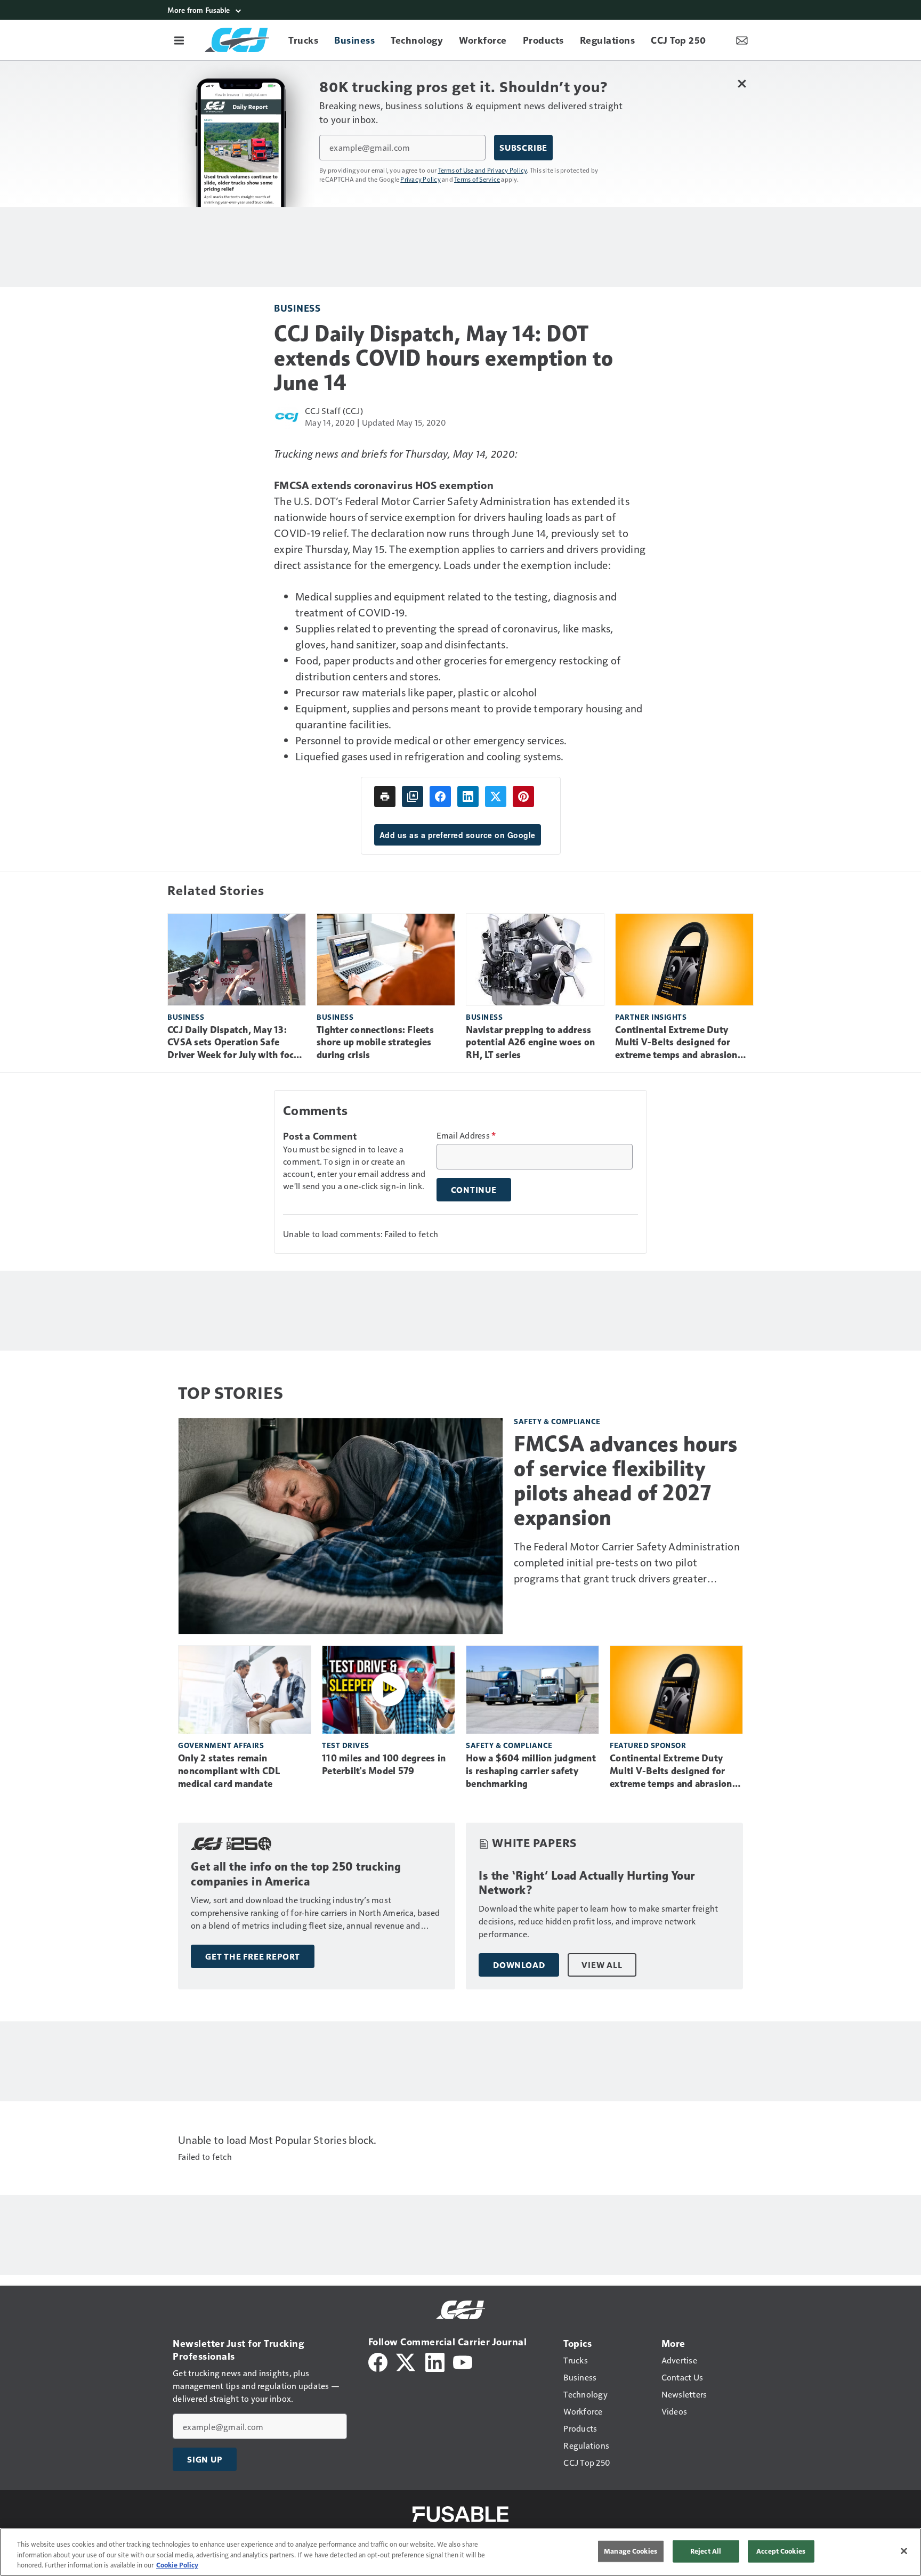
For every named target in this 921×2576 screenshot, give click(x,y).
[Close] (904, 2551)
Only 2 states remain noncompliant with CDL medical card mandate (229, 1771)
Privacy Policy (421, 179)
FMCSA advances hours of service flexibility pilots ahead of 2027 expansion (625, 1481)
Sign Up (205, 2459)
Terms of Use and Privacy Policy (483, 170)
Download (519, 1965)
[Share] (440, 797)
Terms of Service (477, 179)
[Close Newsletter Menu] (742, 83)
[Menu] (179, 40)
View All (602, 1965)
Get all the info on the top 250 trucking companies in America (296, 1874)
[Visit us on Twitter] (406, 2361)
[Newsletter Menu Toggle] (742, 40)
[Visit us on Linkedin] (435, 2361)
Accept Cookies (781, 2551)
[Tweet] (496, 797)
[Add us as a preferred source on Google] (413, 797)
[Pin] (523, 797)
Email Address (466, 1135)
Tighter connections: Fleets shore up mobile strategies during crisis (375, 1043)
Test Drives (346, 1745)
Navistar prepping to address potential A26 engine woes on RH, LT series (530, 1043)
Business (297, 308)
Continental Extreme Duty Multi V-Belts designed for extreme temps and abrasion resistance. (676, 1043)
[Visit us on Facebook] (378, 2361)
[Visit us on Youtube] (463, 2361)
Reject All (706, 2551)
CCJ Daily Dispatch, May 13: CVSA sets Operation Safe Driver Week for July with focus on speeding (236, 1043)
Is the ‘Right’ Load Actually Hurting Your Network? (587, 1883)
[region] (461, 2552)
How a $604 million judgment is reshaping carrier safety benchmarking (531, 1771)
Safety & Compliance (557, 1421)
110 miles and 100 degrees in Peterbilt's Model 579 (384, 1765)
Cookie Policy (177, 2565)
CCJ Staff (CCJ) (334, 411)
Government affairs (221, 1745)
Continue (474, 1190)
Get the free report (253, 1956)
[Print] (385, 797)
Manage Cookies (631, 2551)
